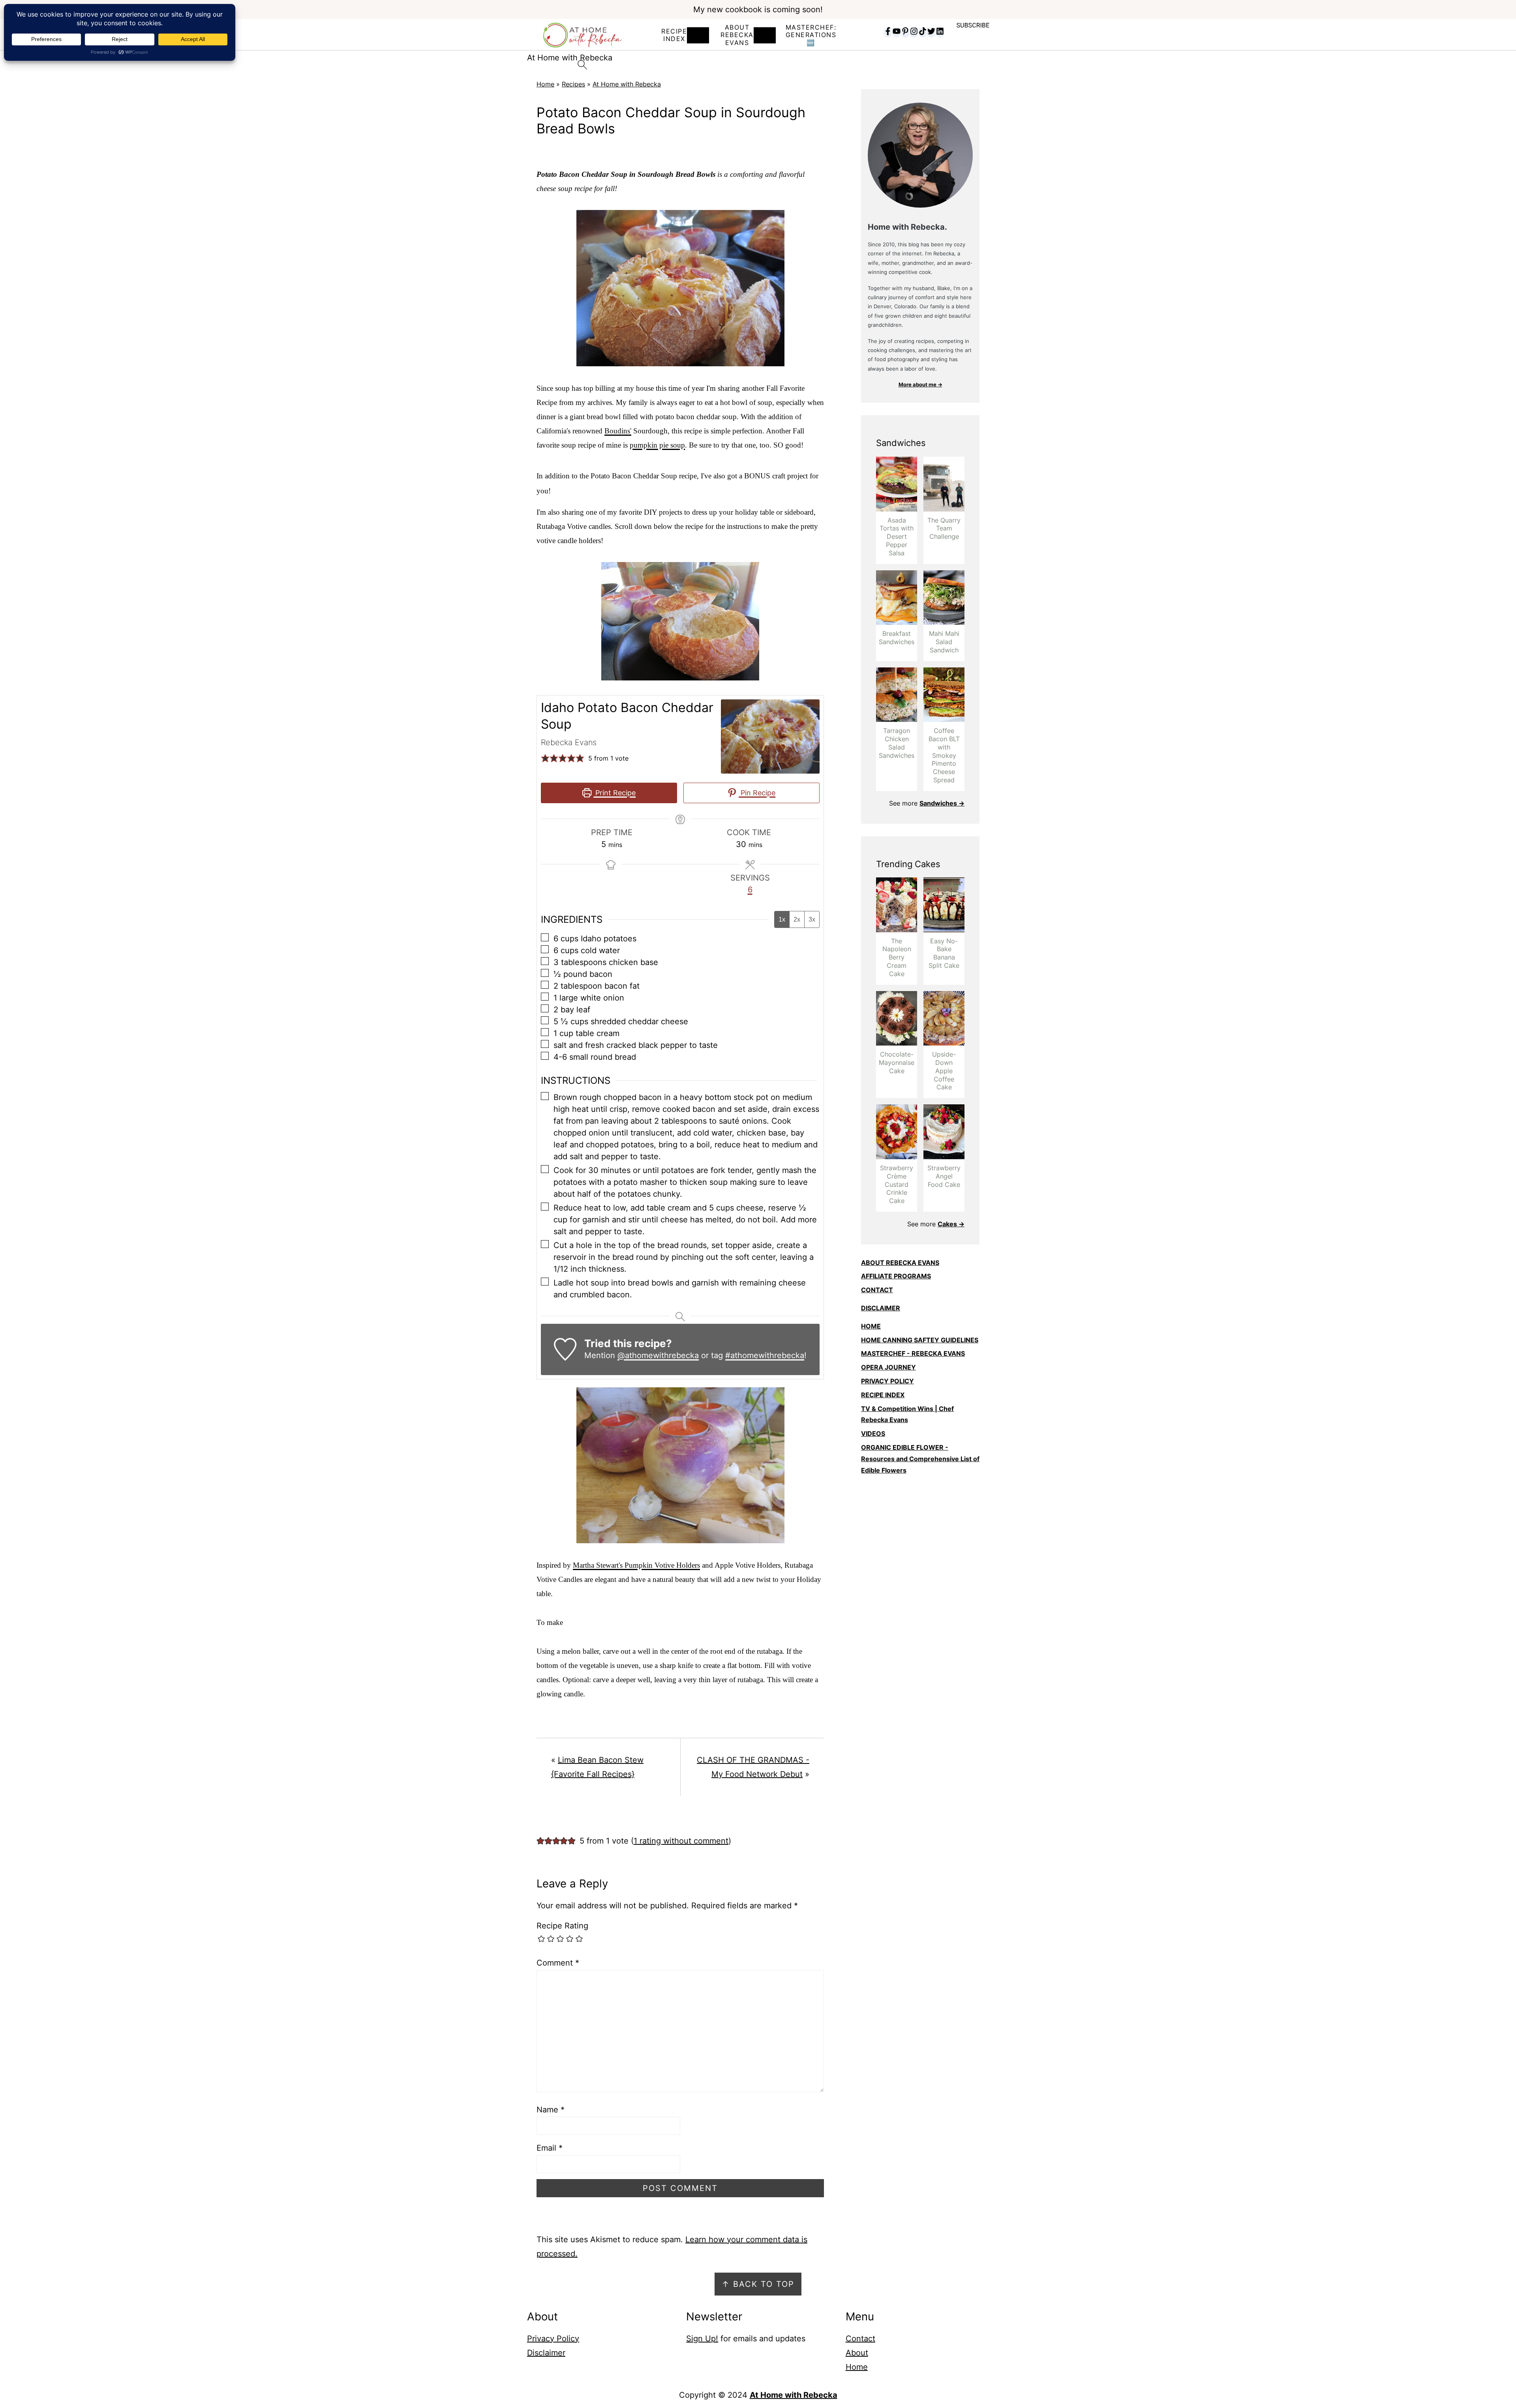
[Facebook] (888, 32)
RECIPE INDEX (674, 35)
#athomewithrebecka (765, 1355)
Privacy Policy (553, 2339)
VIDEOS (873, 1434)
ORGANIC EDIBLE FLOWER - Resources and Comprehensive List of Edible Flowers (920, 1459)
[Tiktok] (923, 32)
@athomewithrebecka (658, 1355)
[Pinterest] (905, 32)
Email (550, 2148)
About (857, 2353)
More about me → (920, 384)
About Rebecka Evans (737, 35)
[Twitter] (931, 32)
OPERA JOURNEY (888, 1367)
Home (545, 84)
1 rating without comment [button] (681, 1841)
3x (812, 919)
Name (551, 2110)
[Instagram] (914, 32)
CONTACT (877, 1290)
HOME (871, 1326)
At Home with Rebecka (627, 84)
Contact (860, 2339)
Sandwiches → (942, 803)
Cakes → (951, 1224)
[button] (545, 758)
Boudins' (618, 431)
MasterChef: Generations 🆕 (811, 35)
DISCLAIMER (881, 1308)
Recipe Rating (562, 1926)
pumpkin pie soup (657, 445)
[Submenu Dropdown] (698, 35)
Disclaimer (546, 2353)
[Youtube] (897, 32)
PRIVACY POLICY (887, 1381)
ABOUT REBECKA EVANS (900, 1263)
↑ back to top (758, 2284)
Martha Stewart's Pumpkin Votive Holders (636, 1565)
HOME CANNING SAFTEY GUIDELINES (920, 1340)
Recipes (573, 84)
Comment (558, 1963)
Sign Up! (702, 2339)
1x (782, 919)
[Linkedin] (940, 32)
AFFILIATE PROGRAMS (896, 1276)
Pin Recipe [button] (757, 793)
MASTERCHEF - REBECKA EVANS (913, 1353)
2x (797, 919)
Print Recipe (614, 793)
